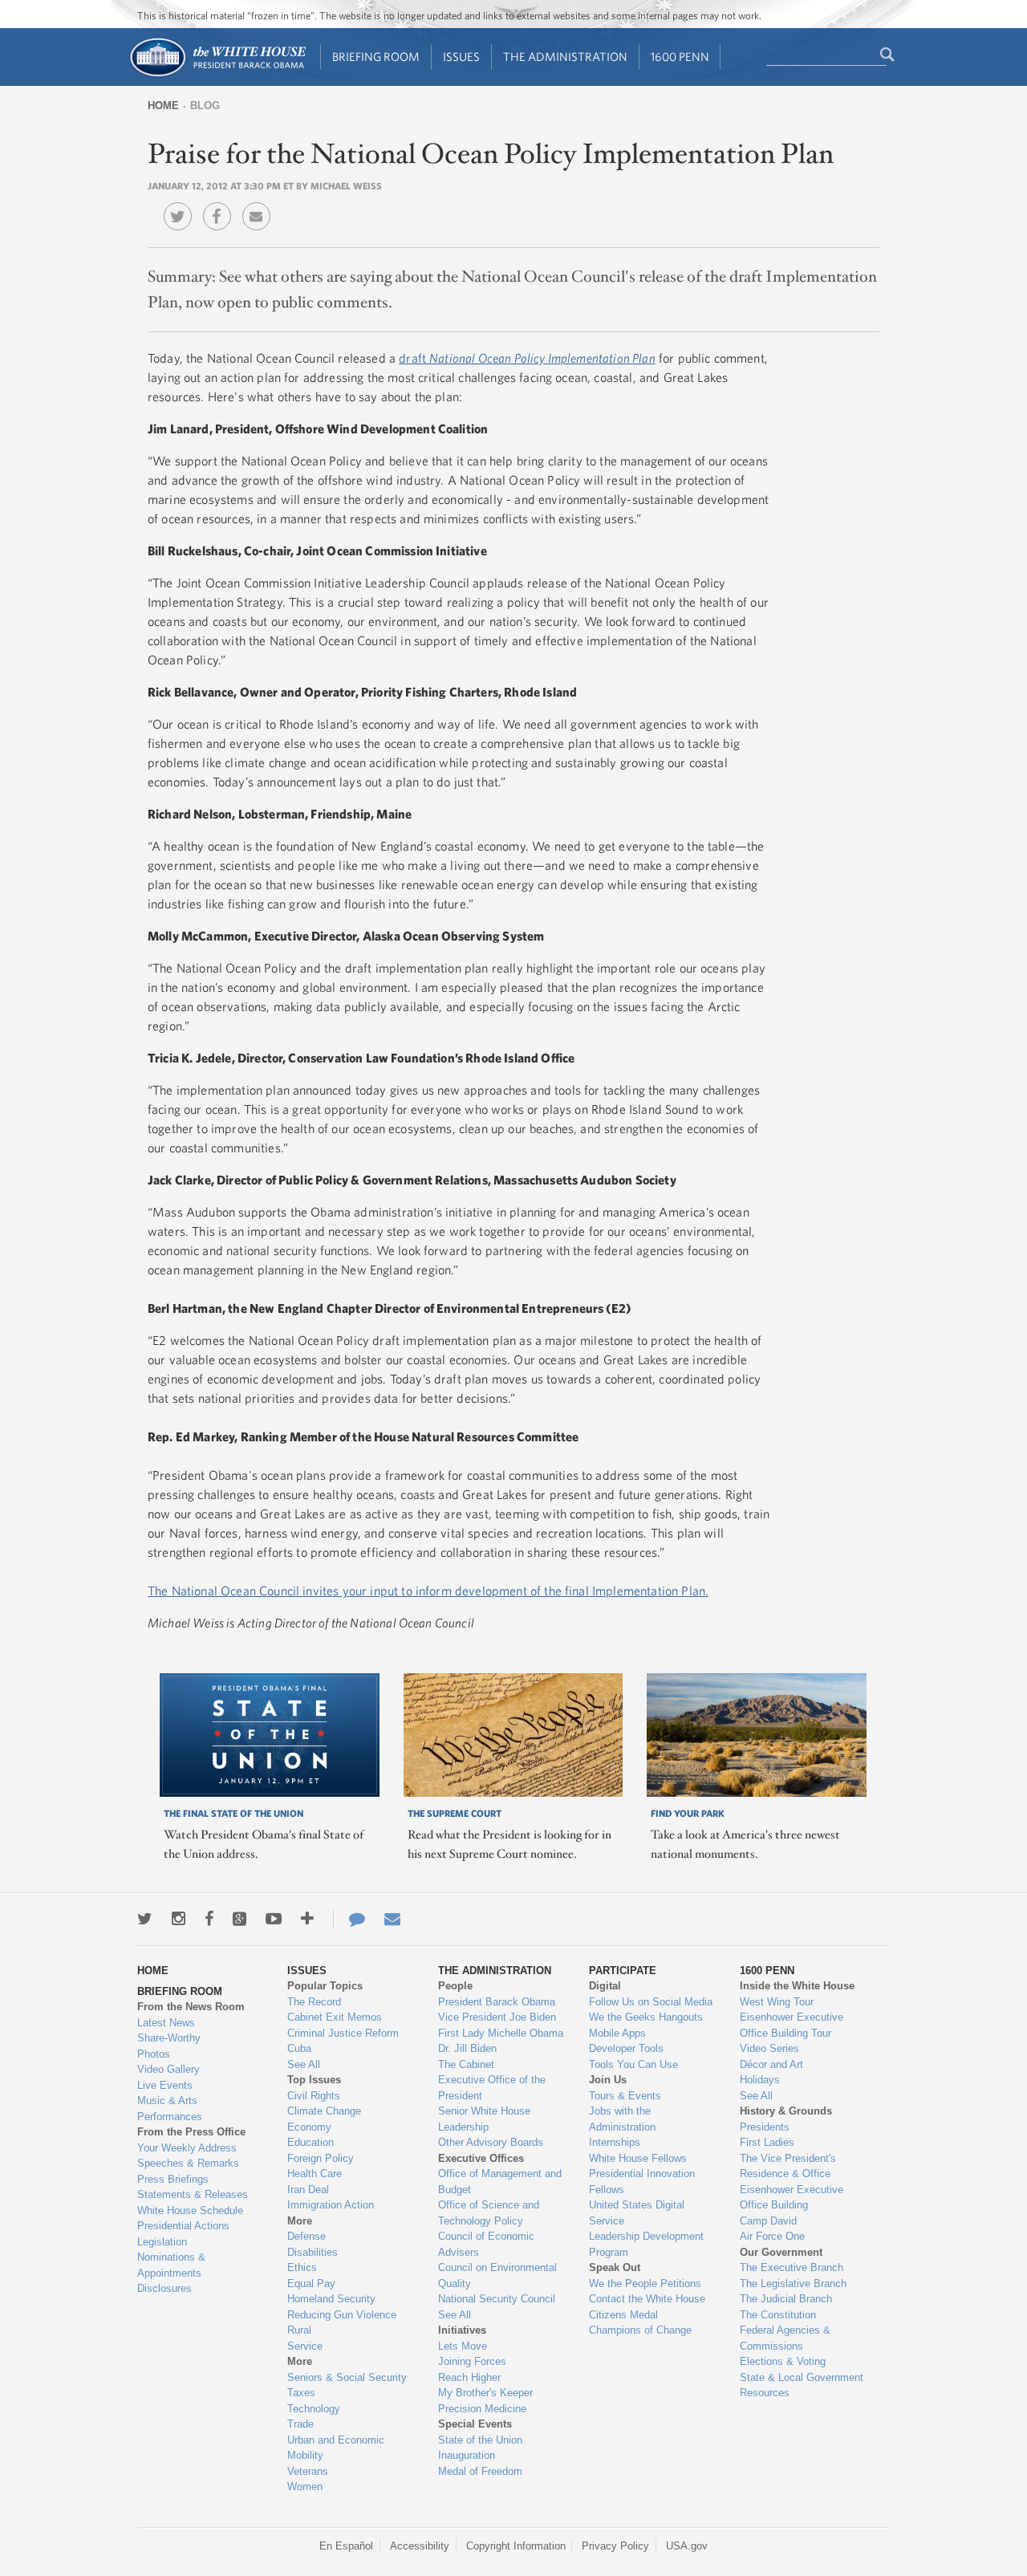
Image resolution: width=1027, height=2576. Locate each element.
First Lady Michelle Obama (501, 2033)
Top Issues (314, 2080)
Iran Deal (308, 2190)
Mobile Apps (617, 2033)
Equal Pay (311, 2283)
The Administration (565, 57)
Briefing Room (376, 57)
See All (304, 2064)
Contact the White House (647, 2299)
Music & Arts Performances (170, 2109)
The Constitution (778, 2315)
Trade (300, 2424)
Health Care (315, 2174)
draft (527, 358)
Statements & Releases (193, 2194)
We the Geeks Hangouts (646, 2017)
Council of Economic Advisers (486, 2244)
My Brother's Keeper (485, 2393)
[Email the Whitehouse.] (392, 1919)
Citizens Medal (623, 2315)
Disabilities (313, 2252)
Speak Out (615, 2267)
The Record (314, 2002)
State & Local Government (802, 2377)
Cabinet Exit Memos (335, 2017)
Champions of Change (640, 2330)
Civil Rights (314, 2096)
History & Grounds (786, 2111)
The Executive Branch (792, 2267)
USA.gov (687, 2546)
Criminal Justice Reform (343, 2033)
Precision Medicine (482, 2409)
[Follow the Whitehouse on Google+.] (239, 1919)
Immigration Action (331, 2205)
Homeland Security (331, 2299)
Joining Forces (472, 2361)
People (455, 1986)
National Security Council (497, 2299)
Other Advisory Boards (491, 2142)
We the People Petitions (645, 2283)
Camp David (768, 2221)
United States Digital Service (637, 2213)
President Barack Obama (497, 2002)
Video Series (769, 2048)
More (300, 2221)
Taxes (301, 2393)
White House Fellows (638, 2158)
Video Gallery (168, 2069)
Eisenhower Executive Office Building (792, 2198)
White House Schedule (190, 2210)
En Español (346, 2546)
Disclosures (164, 2288)
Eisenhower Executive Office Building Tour (792, 2025)
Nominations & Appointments (171, 2265)
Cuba (299, 2048)
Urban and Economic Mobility (336, 2448)
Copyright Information (516, 2546)
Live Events (165, 2085)
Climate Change (324, 2111)
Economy (309, 2127)
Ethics (302, 2267)
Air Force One (772, 2236)
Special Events (475, 2424)
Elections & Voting (783, 2361)
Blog (205, 106)
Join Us (608, 2080)
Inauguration (467, 2455)
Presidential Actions (183, 2226)
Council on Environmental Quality (497, 2275)
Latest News (166, 2023)
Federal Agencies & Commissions (785, 2338)
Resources (765, 2393)
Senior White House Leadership (484, 2119)
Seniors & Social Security (347, 2377)
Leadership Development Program (646, 2244)
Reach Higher (469, 2377)
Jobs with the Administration (622, 2119)
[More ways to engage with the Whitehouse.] (307, 1919)
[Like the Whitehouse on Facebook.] (209, 1919)
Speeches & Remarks (188, 2163)
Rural (299, 2330)
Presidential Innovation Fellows (642, 2182)
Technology (314, 2409)
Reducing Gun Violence (342, 2315)
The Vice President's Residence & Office (788, 2166)
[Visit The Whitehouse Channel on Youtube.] (274, 1919)
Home (163, 106)
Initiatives (462, 2330)
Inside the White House (797, 1986)
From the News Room (191, 2007)
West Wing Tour (777, 2002)
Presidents (765, 2127)
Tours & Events (625, 2096)
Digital (605, 1986)
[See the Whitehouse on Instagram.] (179, 1919)
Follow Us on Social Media (651, 2002)
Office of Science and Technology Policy (489, 2213)
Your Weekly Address (187, 2148)
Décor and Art (771, 2064)
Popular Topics (325, 1986)
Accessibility (420, 2546)
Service (305, 2346)
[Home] (217, 75)
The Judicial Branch (786, 2299)
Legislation (162, 2242)
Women (305, 2487)
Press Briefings (173, 2179)
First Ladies (767, 2142)
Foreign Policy (321, 2158)
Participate (623, 1971)
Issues (461, 57)
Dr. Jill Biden (467, 2048)
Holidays (760, 2080)
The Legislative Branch (793, 2283)
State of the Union (480, 2440)
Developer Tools (626, 2048)
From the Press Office (191, 2132)
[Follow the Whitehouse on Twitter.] (145, 1919)
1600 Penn (680, 57)
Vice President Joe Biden (497, 2017)
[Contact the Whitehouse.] (349, 1919)
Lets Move (463, 2346)
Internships (615, 2142)
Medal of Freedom (480, 2471)
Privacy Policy (615, 2546)
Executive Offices (481, 2158)
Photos (154, 2054)
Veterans (308, 2471)
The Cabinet (466, 2064)
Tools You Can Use (633, 2064)
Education (311, 2142)
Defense (306, 2236)
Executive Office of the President (492, 2088)
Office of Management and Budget (500, 2182)
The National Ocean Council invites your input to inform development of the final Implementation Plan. (428, 1591)
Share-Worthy (169, 2038)
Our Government (781, 2252)
